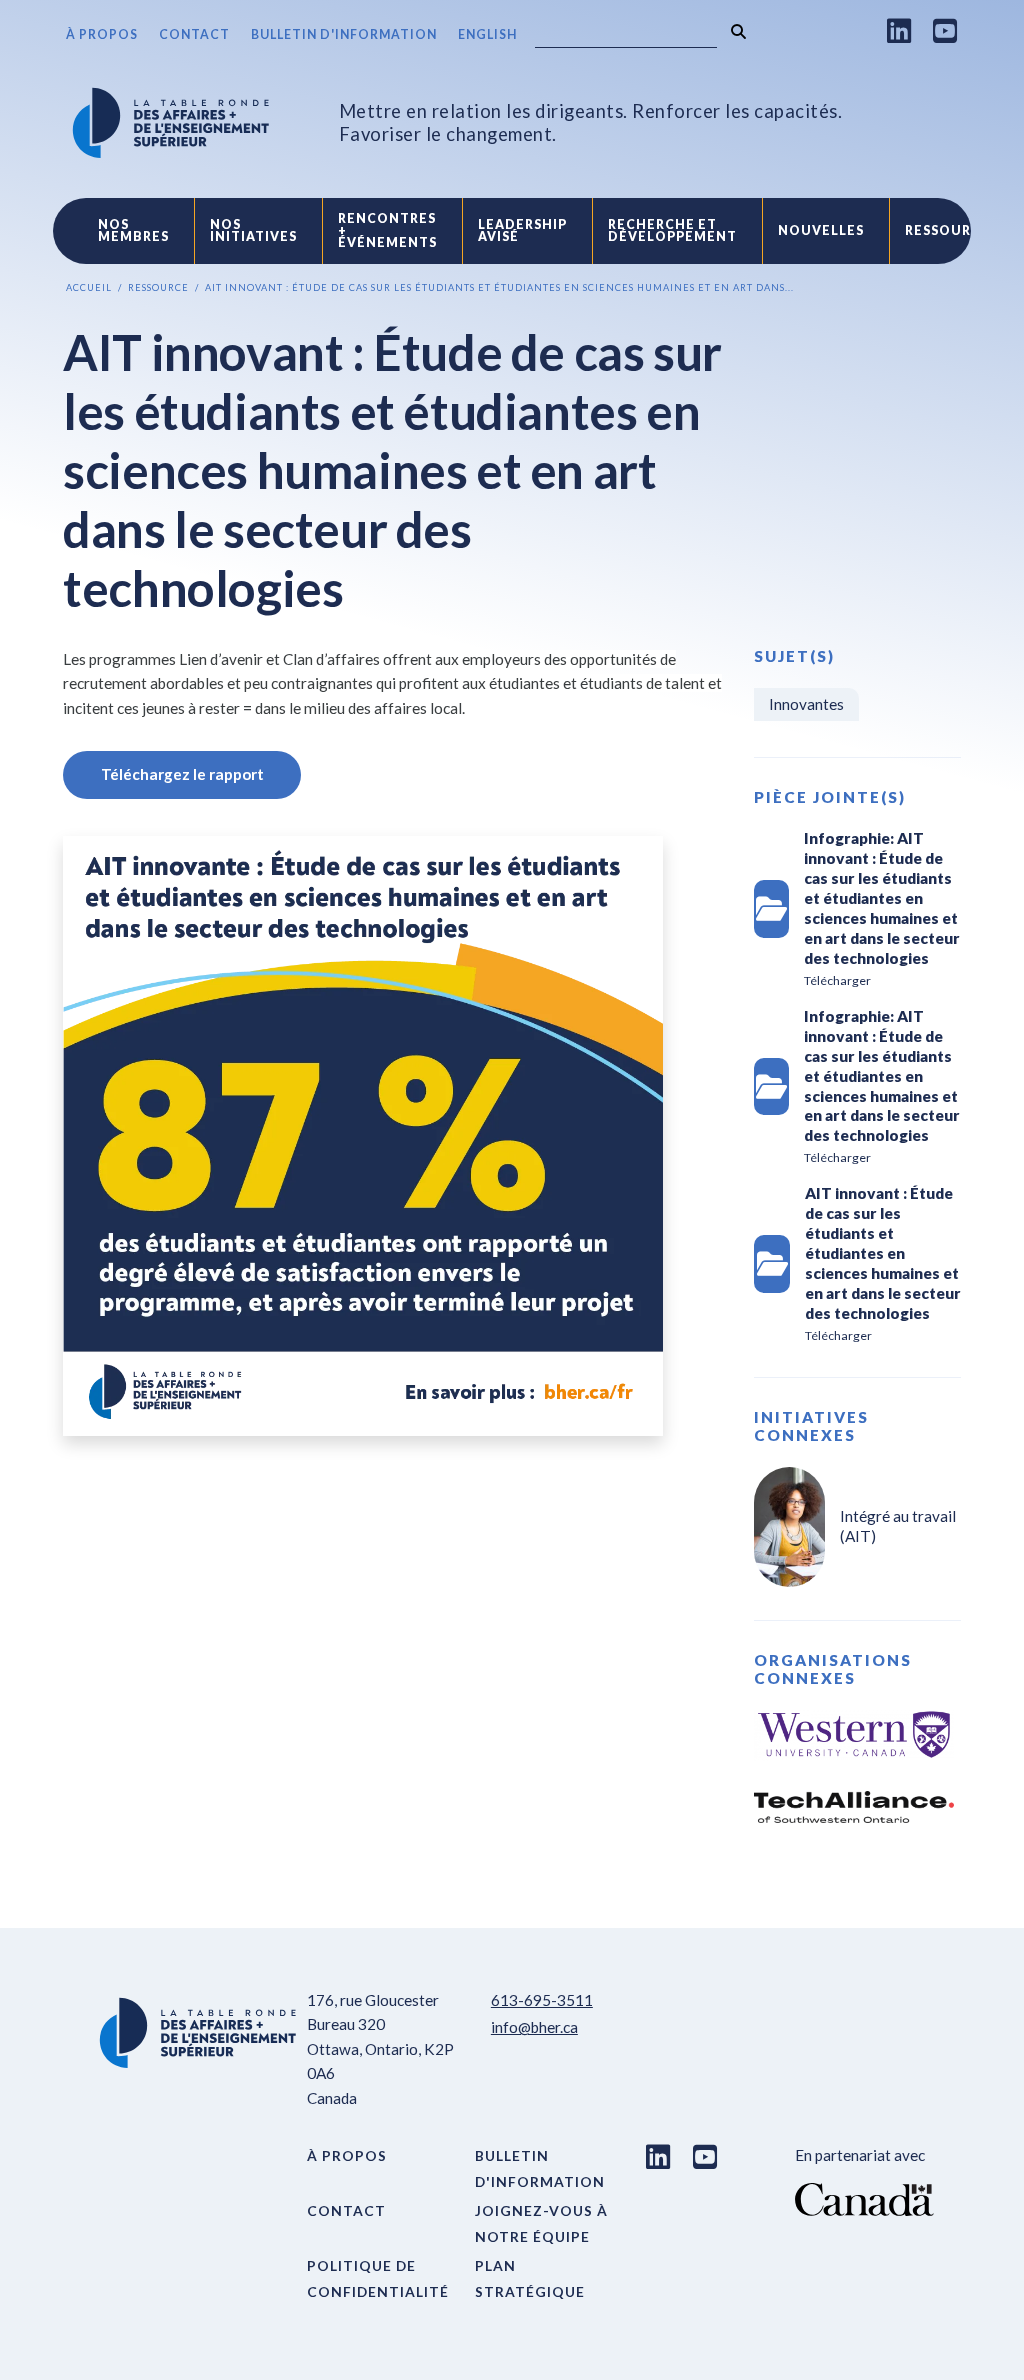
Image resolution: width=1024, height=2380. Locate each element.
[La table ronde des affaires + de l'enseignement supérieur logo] (171, 123)
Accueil (89, 287)
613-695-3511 (542, 2000)
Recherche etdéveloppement (672, 230)
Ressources (951, 230)
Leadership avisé (522, 230)
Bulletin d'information (344, 34)
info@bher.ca (534, 2027)
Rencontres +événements (387, 231)
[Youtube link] (945, 30)
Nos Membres (133, 230)
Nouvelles (821, 230)
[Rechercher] (738, 31)
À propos (102, 34)
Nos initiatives (253, 230)
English (487, 34)
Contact (194, 34)
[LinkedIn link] (899, 30)
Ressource (158, 287)
